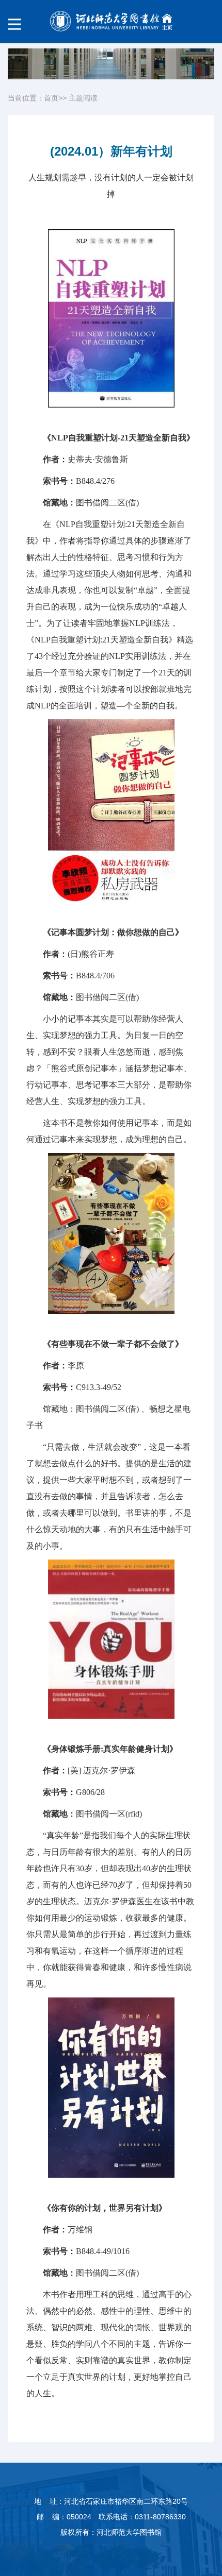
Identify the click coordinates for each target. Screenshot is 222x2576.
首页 (51, 98)
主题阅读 (83, 98)
